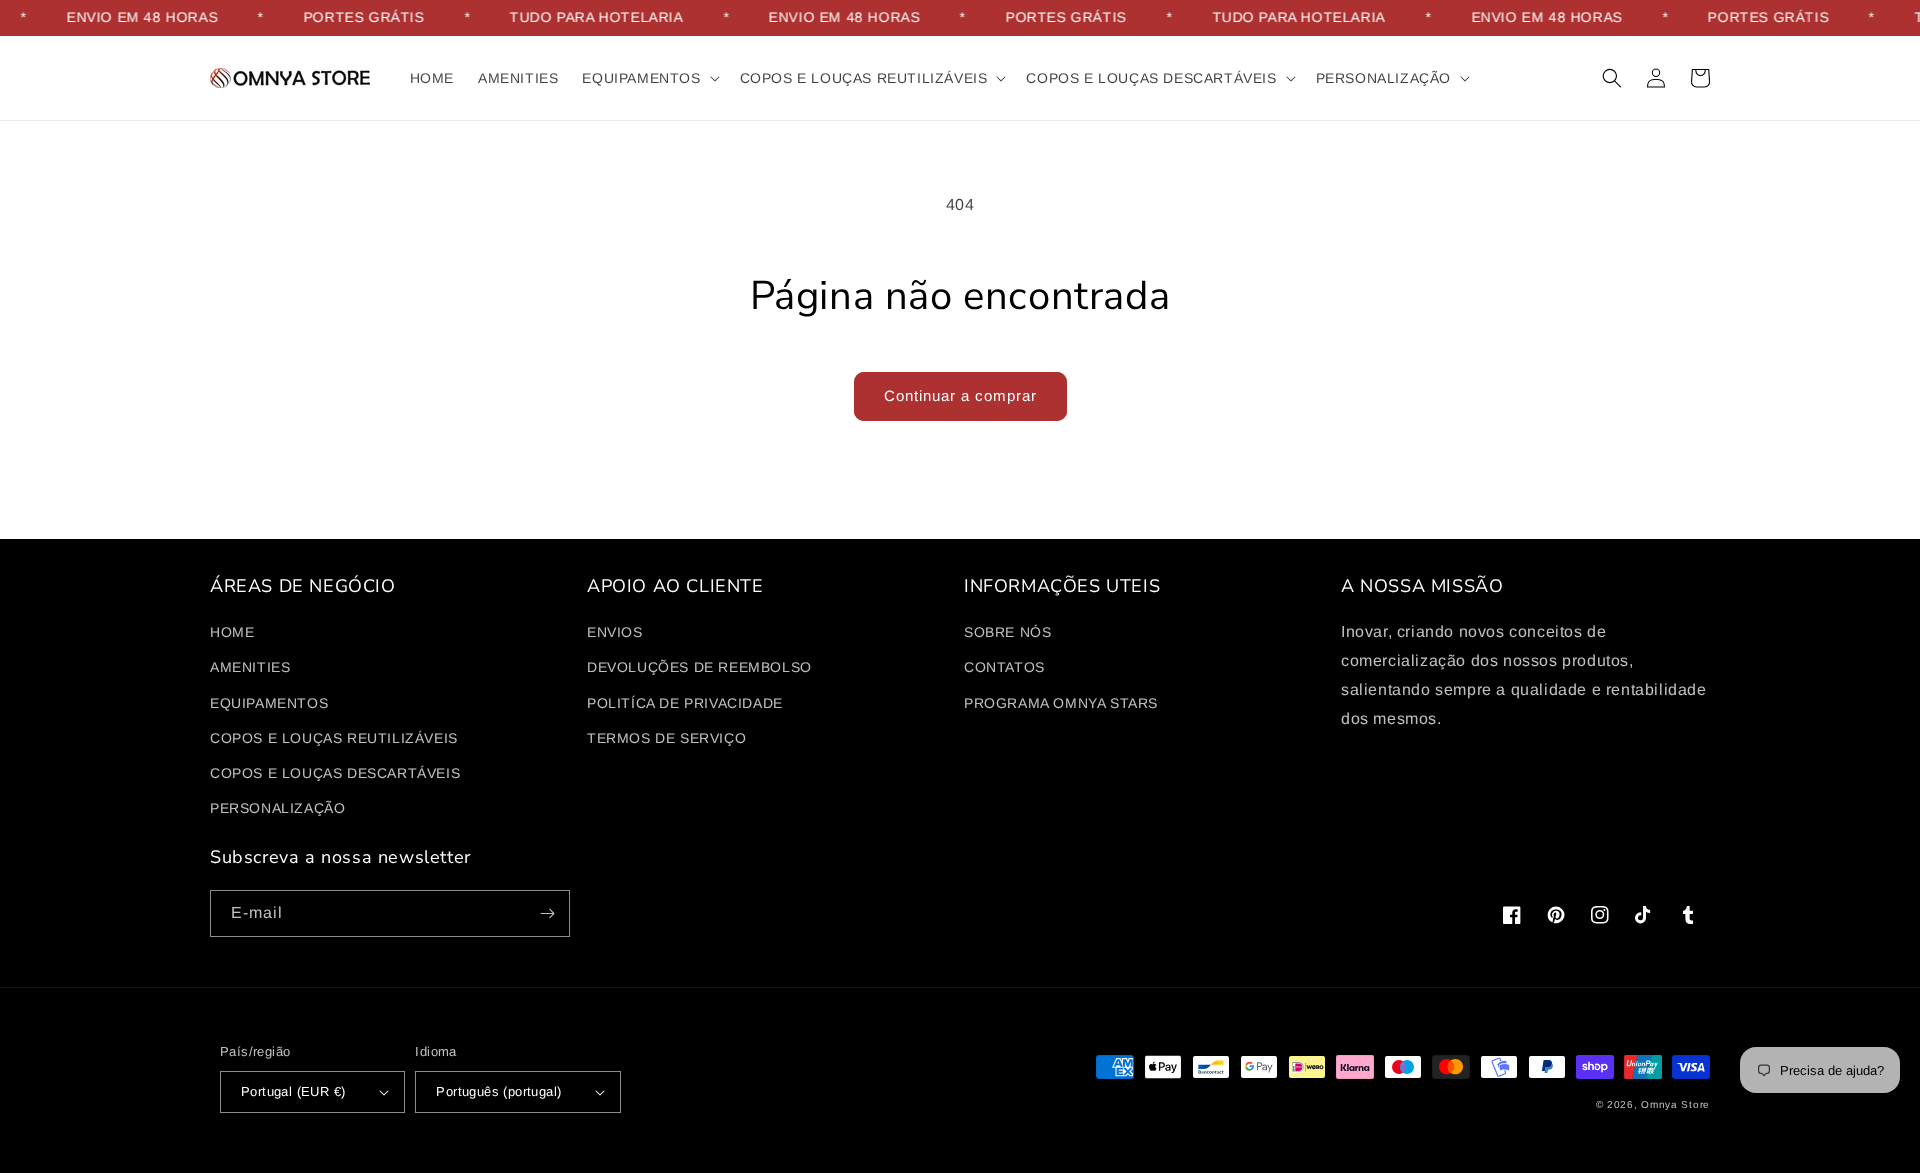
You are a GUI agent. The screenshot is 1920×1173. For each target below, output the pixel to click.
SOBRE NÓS (1007, 632)
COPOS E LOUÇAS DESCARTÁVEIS (335, 773)
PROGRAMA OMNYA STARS (1061, 703)
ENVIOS (615, 632)
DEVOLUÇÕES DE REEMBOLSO (699, 667)
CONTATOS (1004, 667)
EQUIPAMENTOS (269, 703)
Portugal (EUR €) (293, 1091)
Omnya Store (1675, 1104)
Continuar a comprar (960, 395)
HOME (232, 632)
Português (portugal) (498, 1091)
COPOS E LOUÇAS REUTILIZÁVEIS (334, 738)
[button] (648, 78)
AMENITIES (250, 667)
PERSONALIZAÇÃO (277, 808)
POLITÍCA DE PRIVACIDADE (685, 703)
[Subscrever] (547, 913)
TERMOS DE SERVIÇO (666, 738)
